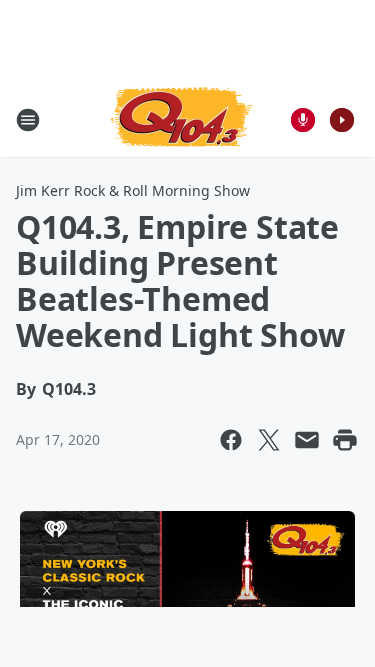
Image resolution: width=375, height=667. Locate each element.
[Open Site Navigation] (28, 120)
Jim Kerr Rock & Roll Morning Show (133, 190)
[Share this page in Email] (307, 440)
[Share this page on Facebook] (231, 440)
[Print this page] (345, 440)
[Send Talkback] (303, 120)
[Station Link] (181, 119)
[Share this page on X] (269, 440)
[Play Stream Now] (342, 120)
